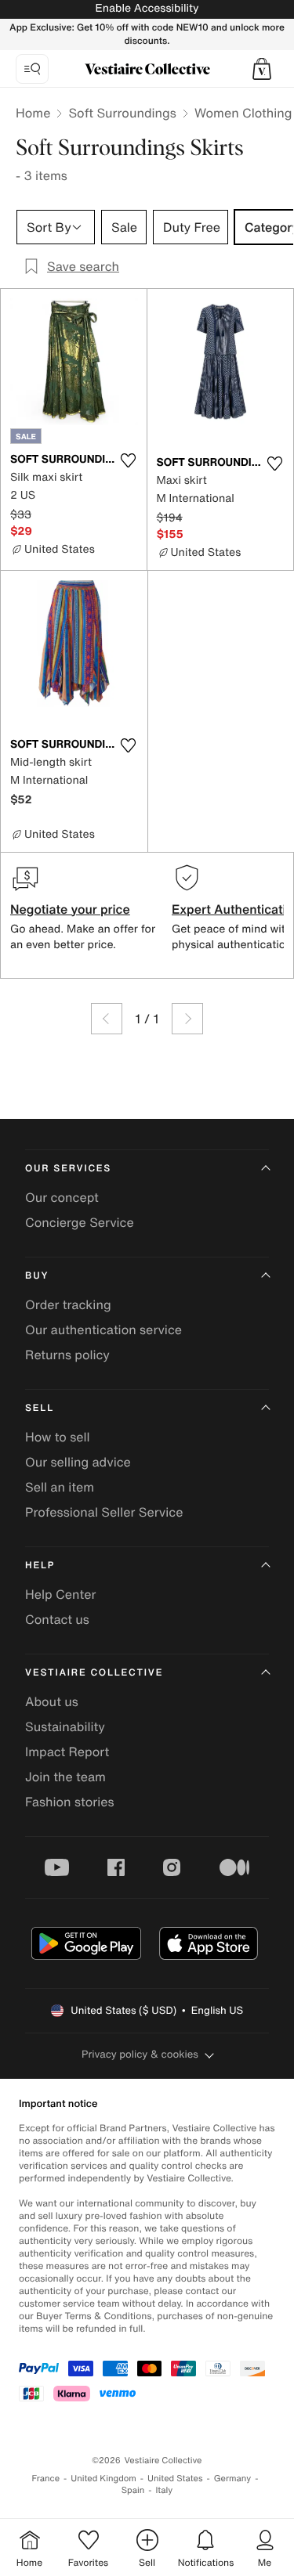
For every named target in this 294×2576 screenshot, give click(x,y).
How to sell (58, 1437)
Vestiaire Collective (94, 1673)
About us (52, 1701)
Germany (233, 2479)
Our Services (68, 1169)
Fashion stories (70, 1802)
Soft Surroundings (122, 113)
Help (40, 1566)
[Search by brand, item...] (32, 69)
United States (175, 2479)
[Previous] (107, 1019)
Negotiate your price (70, 909)
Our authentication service (103, 1329)
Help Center (60, 1594)
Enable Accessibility (147, 8)
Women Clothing (243, 113)
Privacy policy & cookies (140, 2054)
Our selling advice (78, 1462)
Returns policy (67, 1355)
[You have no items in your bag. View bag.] (262, 69)
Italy (164, 2490)
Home (33, 113)
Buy (37, 1276)
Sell (40, 1408)
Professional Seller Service (104, 1512)
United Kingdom (103, 2479)
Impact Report (67, 1752)
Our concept (62, 1197)
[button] (262, 69)
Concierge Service (80, 1222)
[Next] (187, 1019)
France (46, 2479)
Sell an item (60, 1487)
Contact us (57, 1619)
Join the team (65, 1777)
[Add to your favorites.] (129, 460)
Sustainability (65, 1726)
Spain (133, 2490)
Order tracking (68, 1304)
